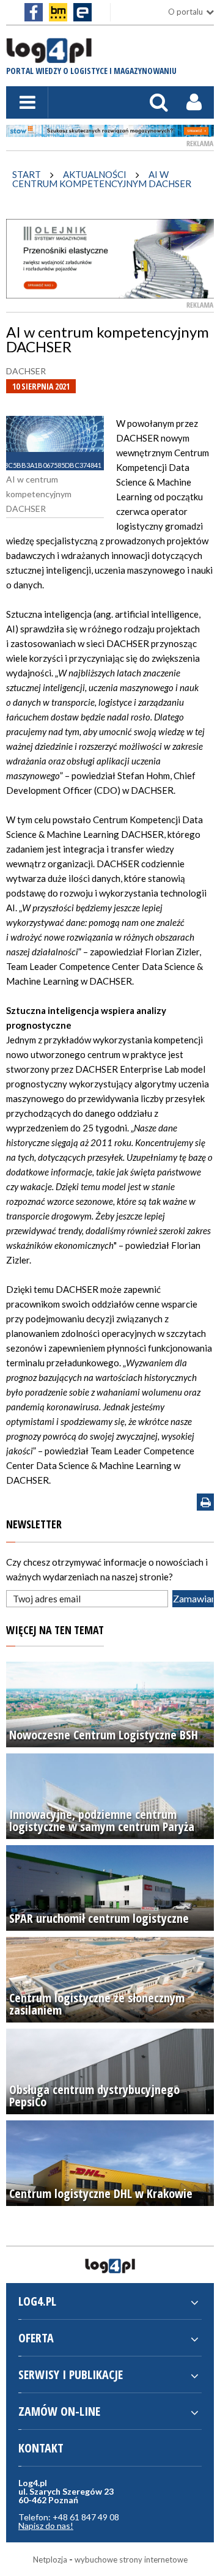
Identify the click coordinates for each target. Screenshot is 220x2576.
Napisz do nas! (46, 2526)
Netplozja (50, 2559)
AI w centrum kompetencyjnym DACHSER (102, 179)
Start (27, 174)
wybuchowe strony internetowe (131, 2559)
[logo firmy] (49, 57)
